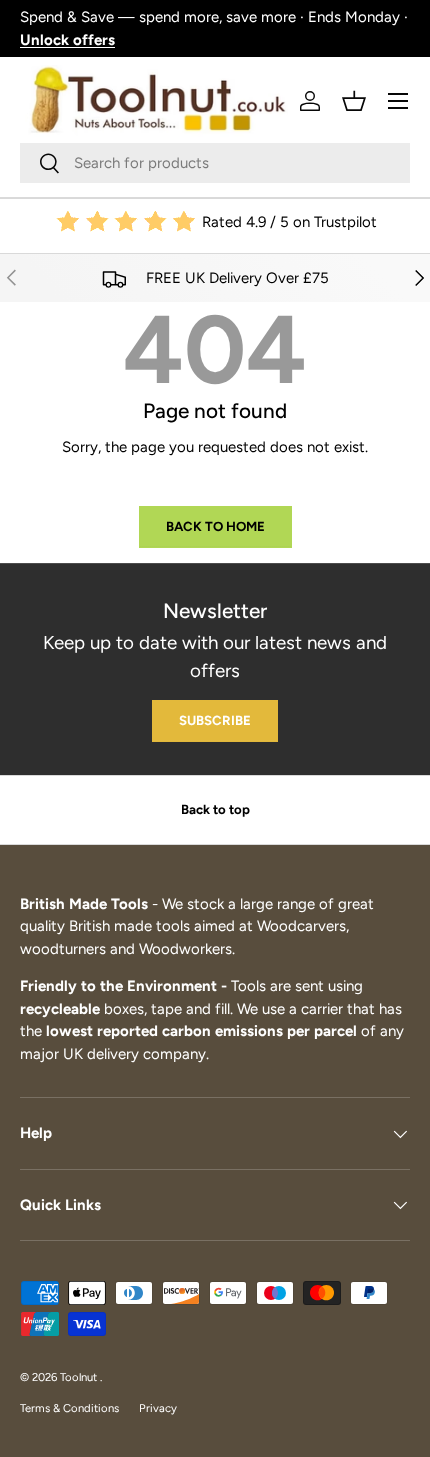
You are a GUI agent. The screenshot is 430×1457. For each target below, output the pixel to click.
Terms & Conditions (69, 1408)
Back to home (215, 526)
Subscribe (215, 720)
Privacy (158, 1408)
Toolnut (80, 1377)
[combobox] (215, 163)
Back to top (215, 809)
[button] (354, 101)
